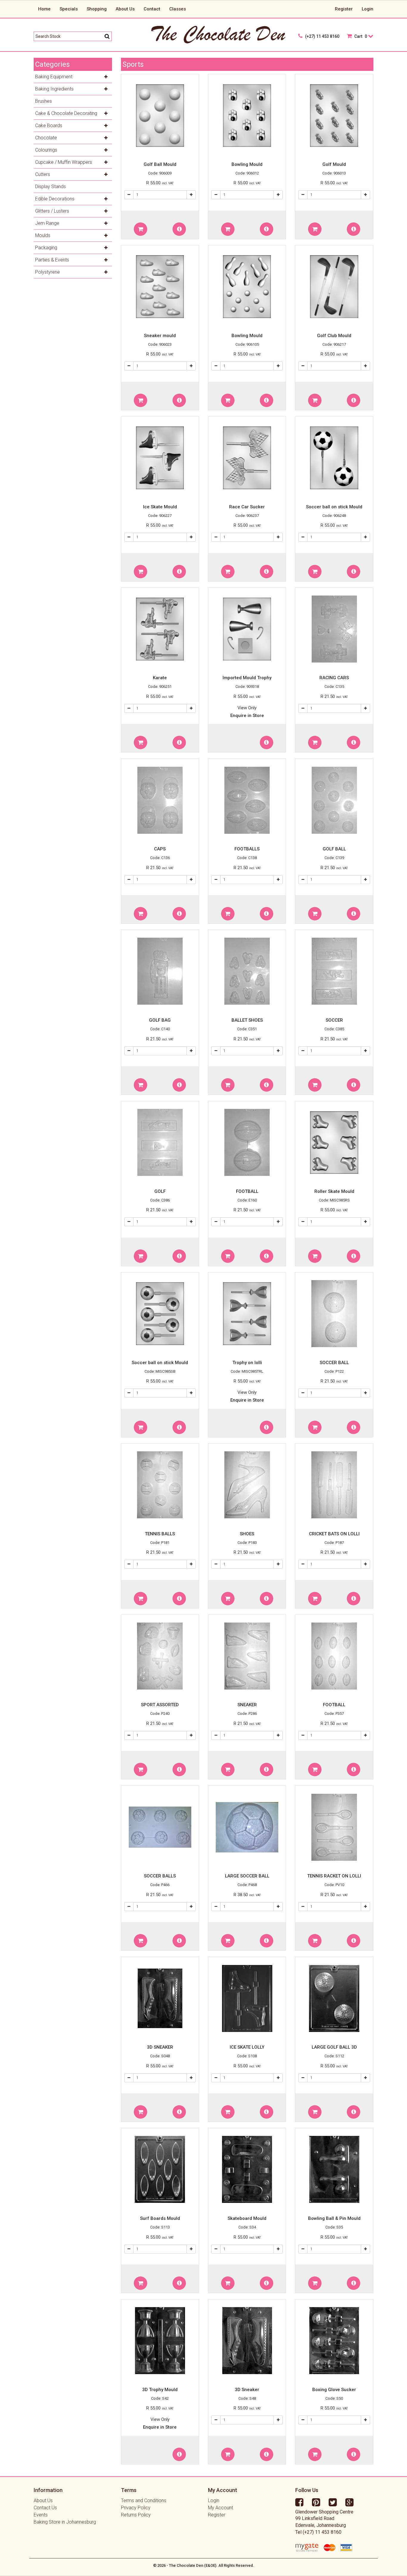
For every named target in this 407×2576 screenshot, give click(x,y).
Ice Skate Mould (160, 507)
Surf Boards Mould (160, 2218)
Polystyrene (48, 272)
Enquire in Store (247, 716)
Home (44, 9)
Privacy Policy (136, 2508)
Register (344, 9)
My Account (220, 2508)
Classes (178, 9)
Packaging (46, 248)
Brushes (44, 101)
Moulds (43, 235)
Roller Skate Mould (334, 1191)
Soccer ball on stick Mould (334, 507)
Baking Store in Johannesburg (65, 2522)
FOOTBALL (247, 1191)
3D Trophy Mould (160, 2390)
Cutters (43, 174)
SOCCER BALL (334, 1363)
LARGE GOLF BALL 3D (334, 2047)
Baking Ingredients (54, 89)
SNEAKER (247, 1705)
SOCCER (334, 1020)
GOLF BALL (334, 849)
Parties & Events (52, 260)
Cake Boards (49, 126)
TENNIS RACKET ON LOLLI (334, 1876)
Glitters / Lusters (52, 211)
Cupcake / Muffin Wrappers (64, 162)
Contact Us (45, 2508)
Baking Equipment (54, 77)
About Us (125, 9)
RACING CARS (334, 678)
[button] (140, 229)
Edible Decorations (55, 199)
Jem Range (47, 223)
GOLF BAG (160, 1020)
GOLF (160, 1191)
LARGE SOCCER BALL (247, 1876)
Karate (160, 678)
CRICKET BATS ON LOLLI (334, 1534)
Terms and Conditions (144, 2501)
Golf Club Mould (334, 336)
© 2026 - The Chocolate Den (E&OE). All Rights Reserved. (204, 2565)
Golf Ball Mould (160, 164)
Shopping (97, 9)
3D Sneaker (247, 2390)
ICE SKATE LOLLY (247, 2047)
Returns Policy (136, 2515)
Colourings (46, 150)
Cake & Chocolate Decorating (66, 113)
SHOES (247, 1534)
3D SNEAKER (160, 2047)
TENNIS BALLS (160, 1534)
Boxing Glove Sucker (334, 2390)
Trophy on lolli (247, 1363)
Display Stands (51, 187)
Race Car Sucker (247, 507)
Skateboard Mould (247, 2218)
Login (368, 9)
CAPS (160, 849)
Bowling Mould (247, 164)
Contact (152, 9)
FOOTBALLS (247, 849)
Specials (69, 9)
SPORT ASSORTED (160, 1705)
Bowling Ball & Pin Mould (334, 2218)
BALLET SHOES (247, 1020)
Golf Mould (334, 164)
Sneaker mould (160, 336)
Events (41, 2515)
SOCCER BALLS (160, 1876)
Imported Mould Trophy (247, 678)
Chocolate (46, 138)
